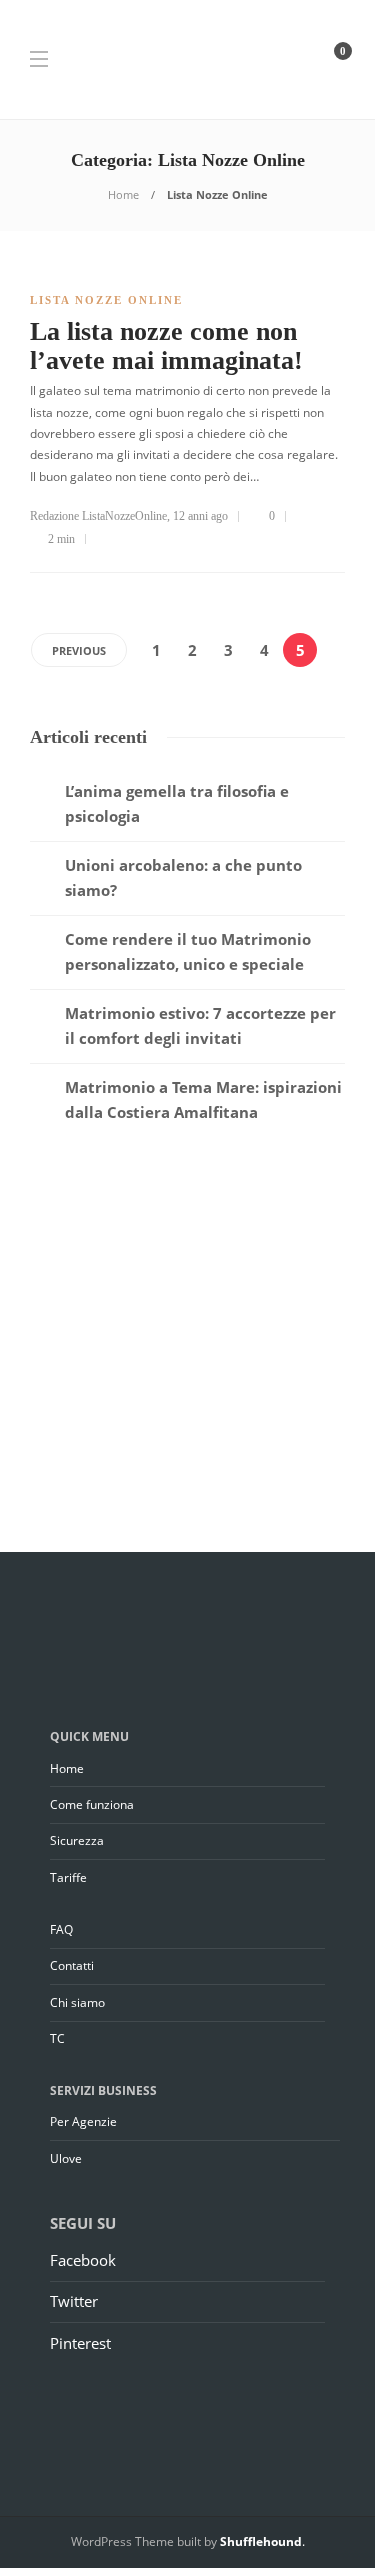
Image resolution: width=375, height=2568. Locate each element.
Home (123, 194)
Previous (79, 650)
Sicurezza (77, 1840)
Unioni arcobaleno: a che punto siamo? (183, 878)
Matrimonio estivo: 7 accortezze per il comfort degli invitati (200, 1026)
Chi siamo (77, 2002)
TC (57, 2038)
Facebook (83, 2260)
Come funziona (92, 1804)
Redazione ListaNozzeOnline (98, 516)
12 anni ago (200, 516)
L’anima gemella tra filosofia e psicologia (177, 804)
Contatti (72, 1965)
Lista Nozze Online (106, 300)
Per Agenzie (83, 2121)
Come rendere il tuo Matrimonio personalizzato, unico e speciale (188, 952)
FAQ (61, 1929)
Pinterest (80, 2343)
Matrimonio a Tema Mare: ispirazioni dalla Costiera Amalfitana (203, 1100)
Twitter (74, 2301)
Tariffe (68, 1877)
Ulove (66, 2158)
